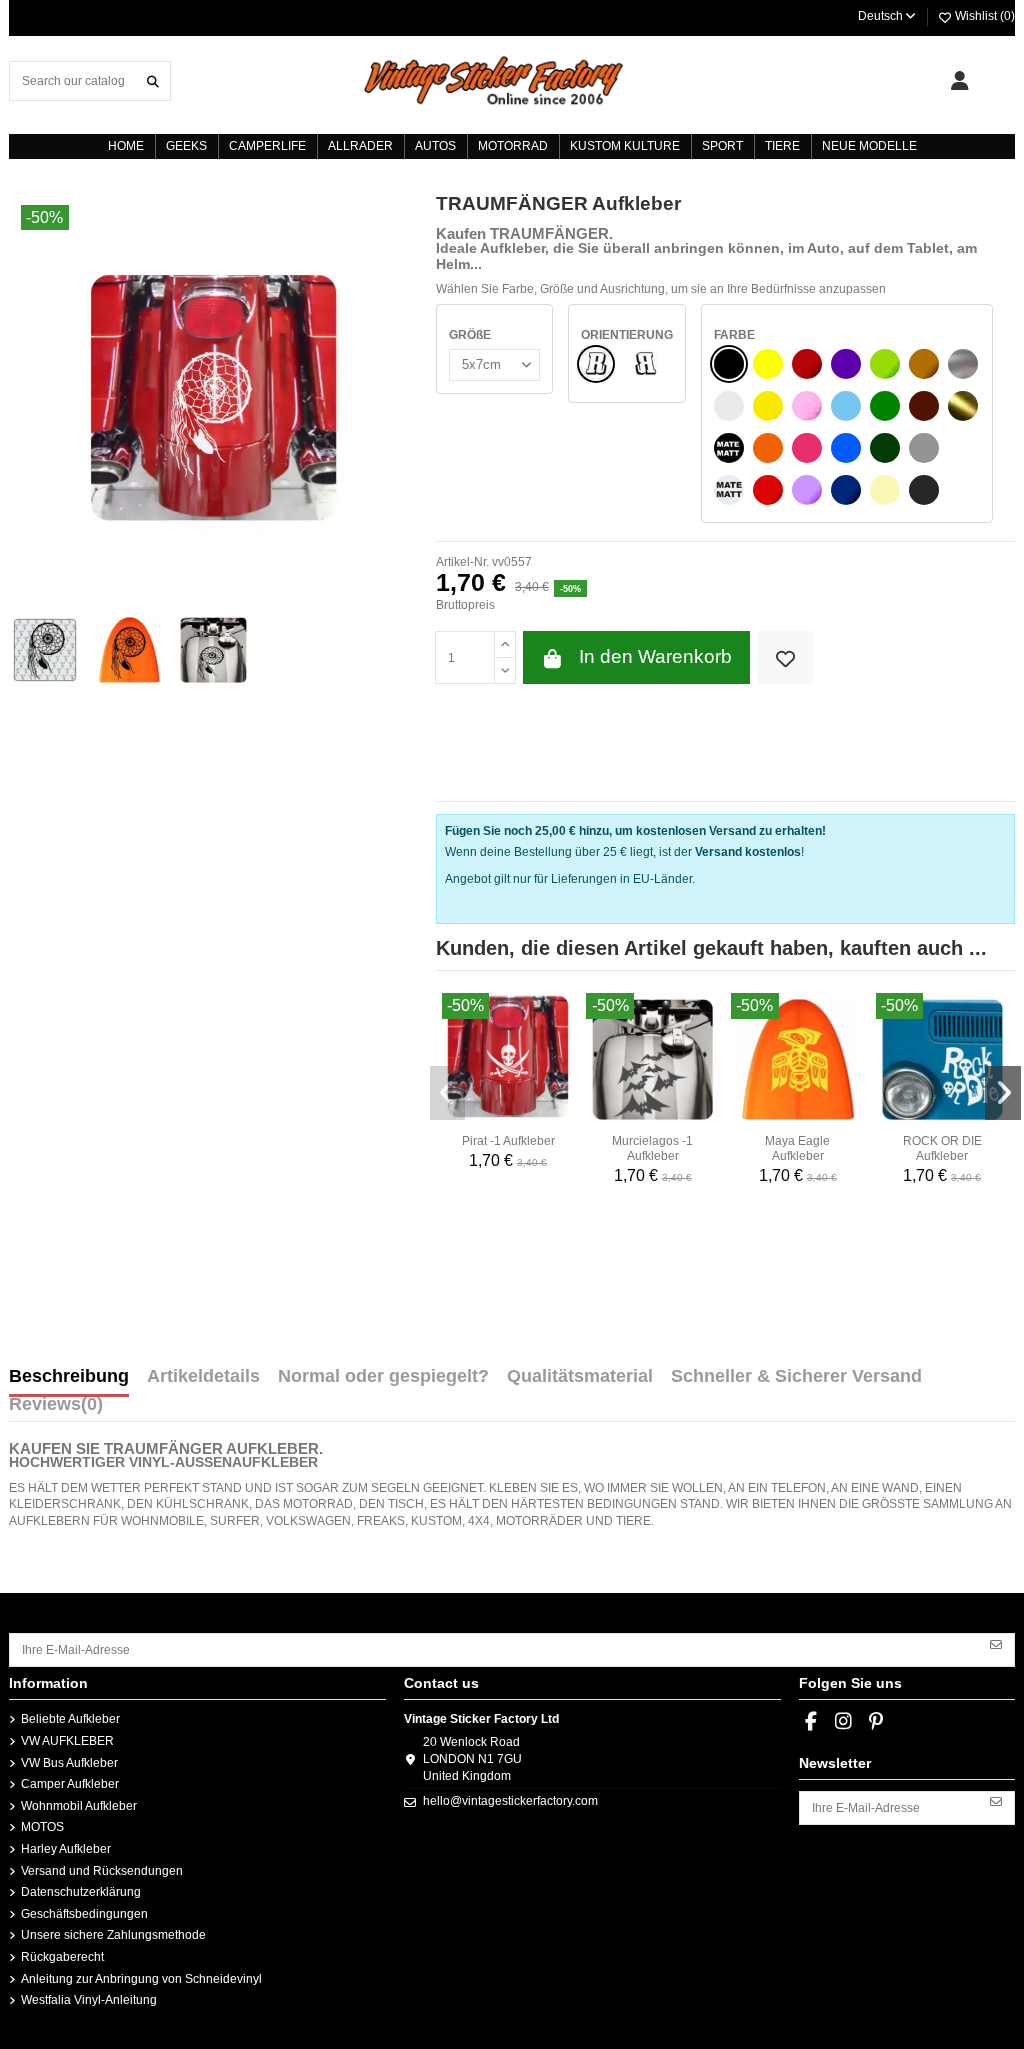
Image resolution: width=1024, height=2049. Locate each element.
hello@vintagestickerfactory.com (510, 1801)
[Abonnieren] (996, 1643)
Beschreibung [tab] (69, 1377)
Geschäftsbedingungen (84, 1914)
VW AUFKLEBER (67, 1741)
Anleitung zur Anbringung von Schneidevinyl (141, 1979)
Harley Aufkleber (66, 1849)
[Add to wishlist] (785, 657)
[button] (448, 1093)
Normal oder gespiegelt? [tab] (383, 1377)
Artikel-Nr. (462, 562)
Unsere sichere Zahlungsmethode (113, 1935)
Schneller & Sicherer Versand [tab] (796, 1377)
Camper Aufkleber (70, 1784)
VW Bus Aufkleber (69, 1763)
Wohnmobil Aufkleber (79, 1806)
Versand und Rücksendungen (102, 1871)
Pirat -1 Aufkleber (508, 1141)
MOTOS (42, 1827)
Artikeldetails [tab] (203, 1377)
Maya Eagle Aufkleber (797, 1148)
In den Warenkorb (655, 656)
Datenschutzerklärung (81, 1892)
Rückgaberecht (62, 1957)
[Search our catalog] (153, 80)
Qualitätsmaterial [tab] (580, 1377)
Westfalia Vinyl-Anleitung (89, 2000)
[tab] (56, 1409)
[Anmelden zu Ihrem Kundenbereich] (959, 81)
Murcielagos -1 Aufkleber (652, 1148)
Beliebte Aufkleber (70, 1719)
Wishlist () (983, 16)
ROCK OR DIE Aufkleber (942, 1148)
